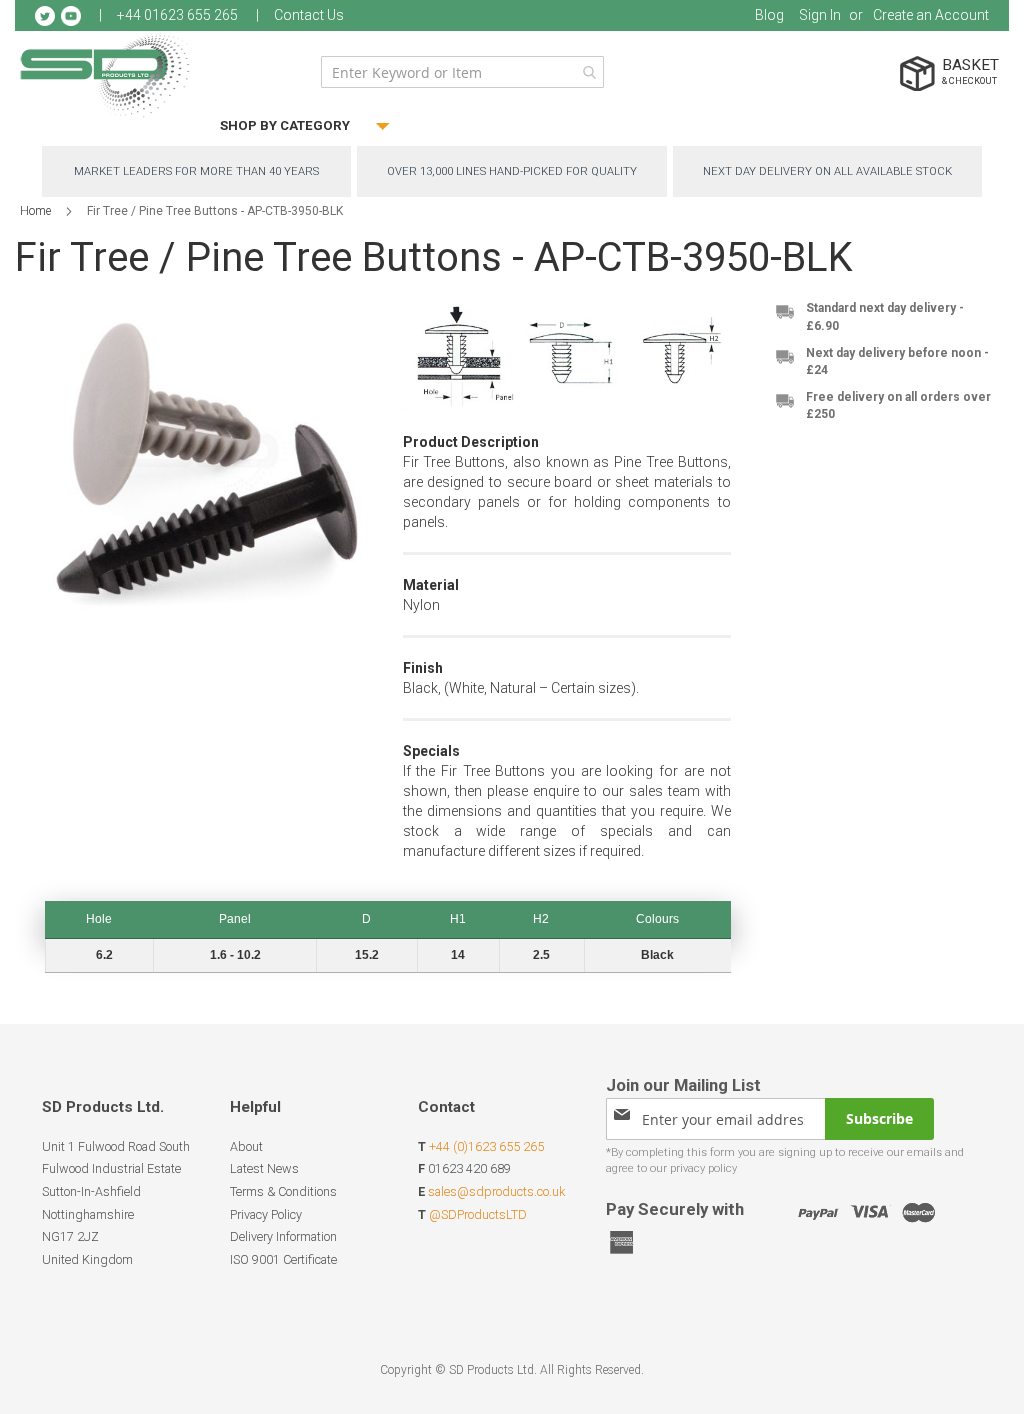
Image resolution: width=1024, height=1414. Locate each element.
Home (35, 211)
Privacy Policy (266, 1214)
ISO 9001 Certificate (283, 1259)
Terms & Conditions (283, 1191)
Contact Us (309, 15)
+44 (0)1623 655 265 (486, 1146)
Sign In (820, 15)
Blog (769, 15)
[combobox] (462, 72)
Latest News (264, 1168)
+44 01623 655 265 (177, 15)
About (246, 1146)
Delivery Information (283, 1236)
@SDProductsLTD (478, 1214)
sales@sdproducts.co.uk (496, 1191)
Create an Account (931, 15)
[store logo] (105, 74)
